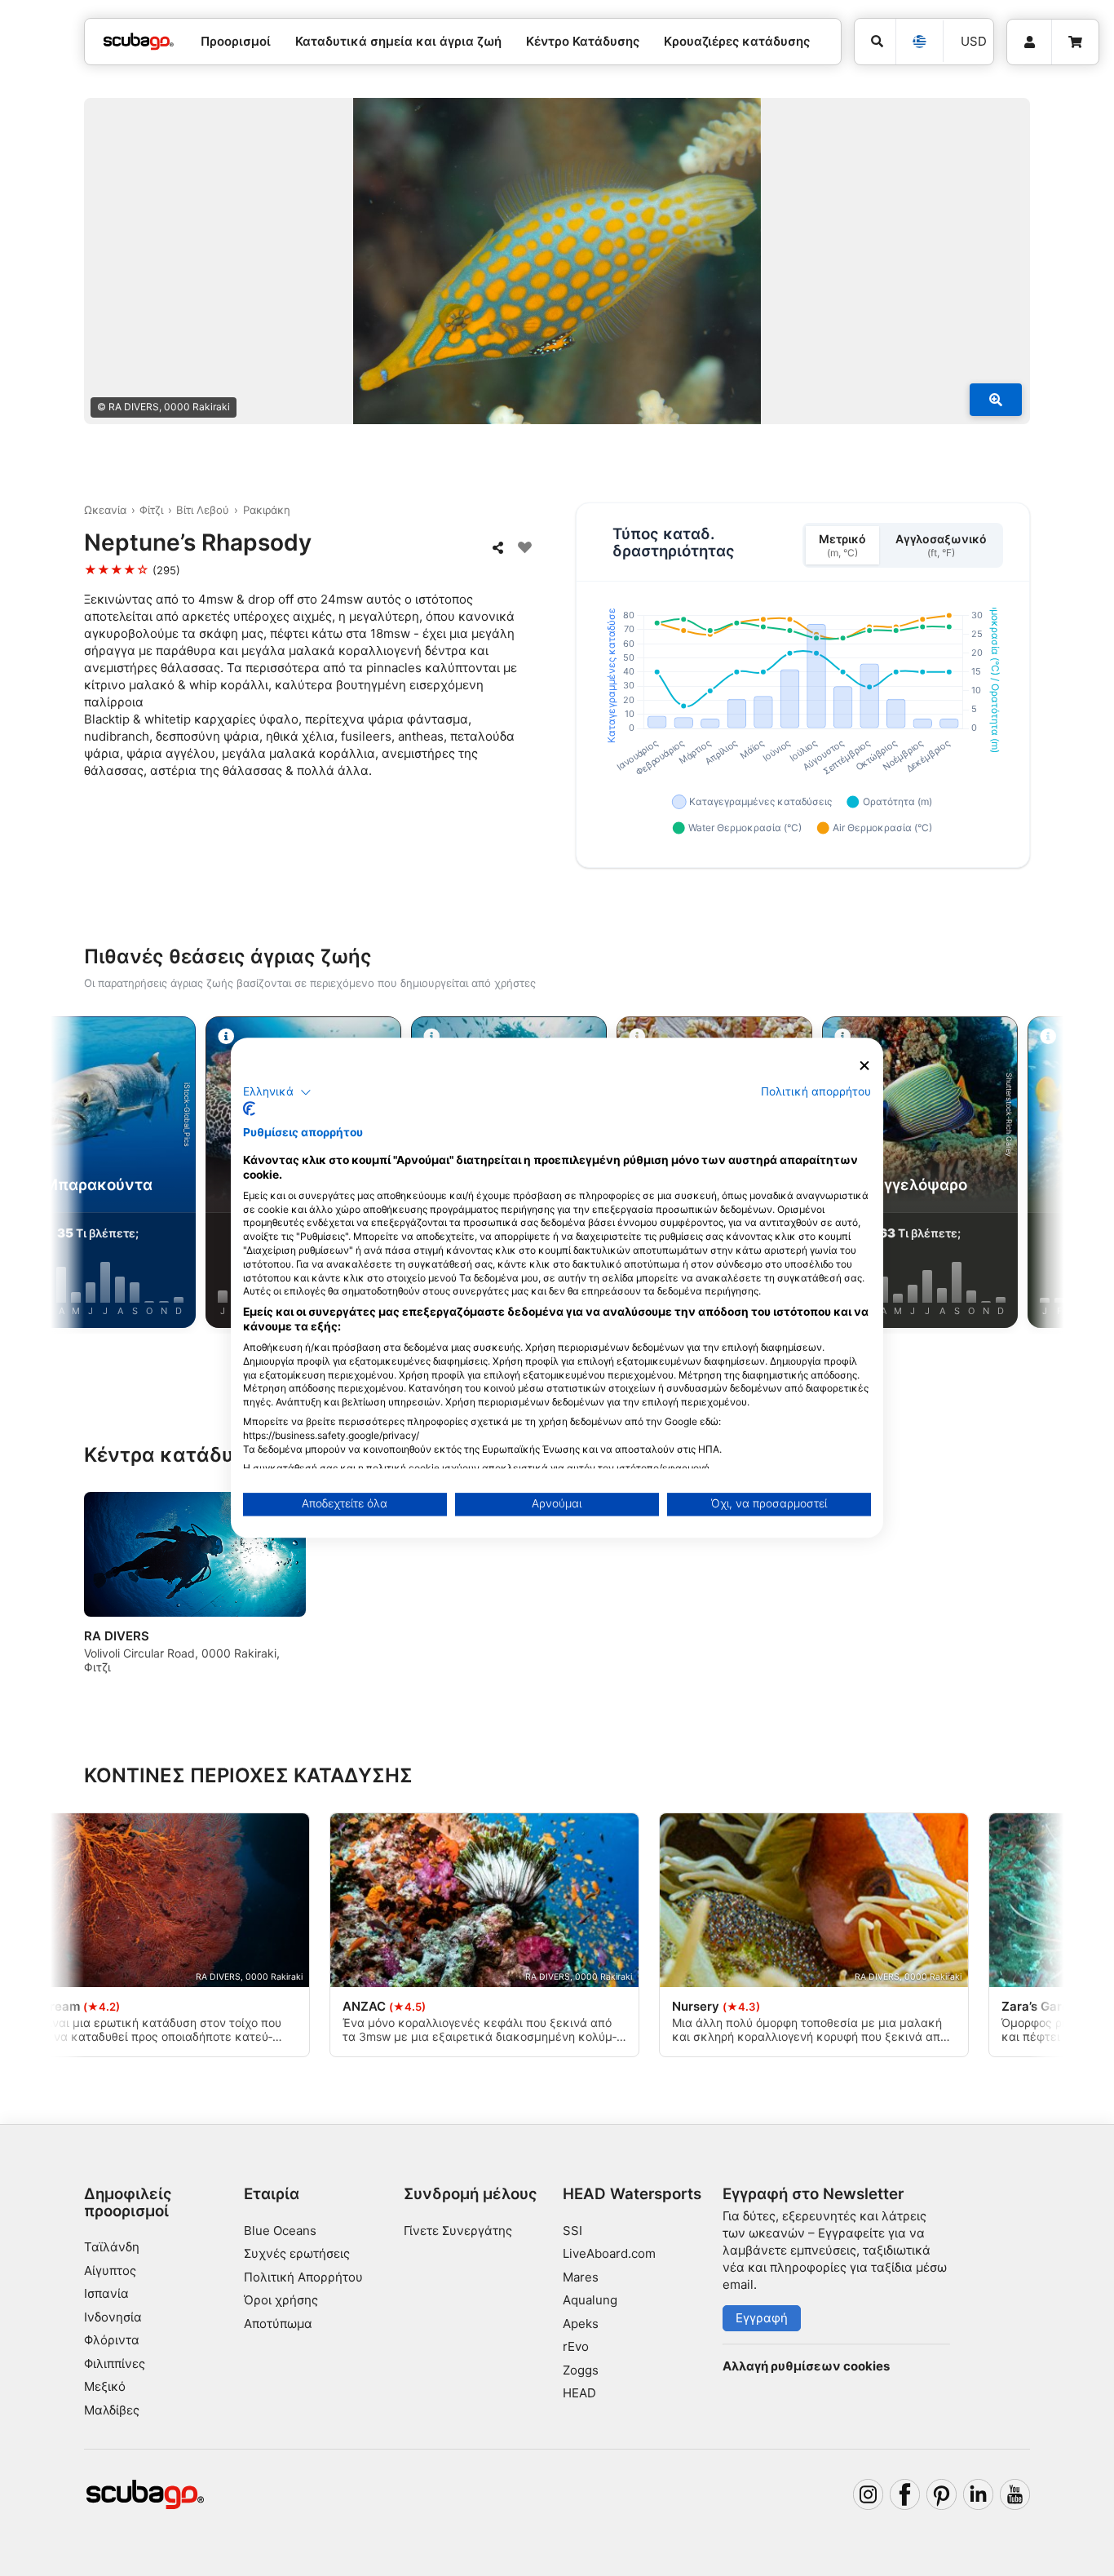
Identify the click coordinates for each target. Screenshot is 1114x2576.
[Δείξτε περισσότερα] (996, 400)
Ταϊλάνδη (112, 2247)
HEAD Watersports (632, 2194)
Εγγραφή (762, 2318)
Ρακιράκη (267, 510)
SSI (572, 2231)
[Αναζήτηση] (875, 42)
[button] (277, 1092)
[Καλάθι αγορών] (1075, 42)
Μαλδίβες (112, 2410)
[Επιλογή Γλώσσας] (919, 42)
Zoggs (581, 2370)
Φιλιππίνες (115, 2364)
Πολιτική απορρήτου (816, 1091)
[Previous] (83, 1175)
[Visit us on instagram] (869, 2494)
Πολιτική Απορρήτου (303, 2277)
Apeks (581, 2324)
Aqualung (590, 2300)
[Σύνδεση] (1029, 42)
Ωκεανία (105, 510)
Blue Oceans (280, 2231)
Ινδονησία (113, 2317)
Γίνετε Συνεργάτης (458, 2231)
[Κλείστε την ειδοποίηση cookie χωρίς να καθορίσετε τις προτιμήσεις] (864, 1066)
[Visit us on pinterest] (942, 2494)
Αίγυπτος (110, 2271)
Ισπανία (106, 2293)
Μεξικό (105, 2386)
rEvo (576, 2346)
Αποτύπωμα (278, 2324)
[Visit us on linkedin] (979, 2494)
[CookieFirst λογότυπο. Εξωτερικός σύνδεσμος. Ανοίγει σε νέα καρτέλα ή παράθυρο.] (249, 1109)
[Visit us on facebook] (905, 2494)
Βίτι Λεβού (203, 510)
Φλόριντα (112, 2340)
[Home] (139, 42)
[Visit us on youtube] (1015, 2494)
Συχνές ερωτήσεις (297, 2253)
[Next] (1031, 1175)
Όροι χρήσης (281, 2300)
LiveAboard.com (609, 2253)
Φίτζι (151, 510)
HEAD (579, 2393)
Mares (581, 2277)
